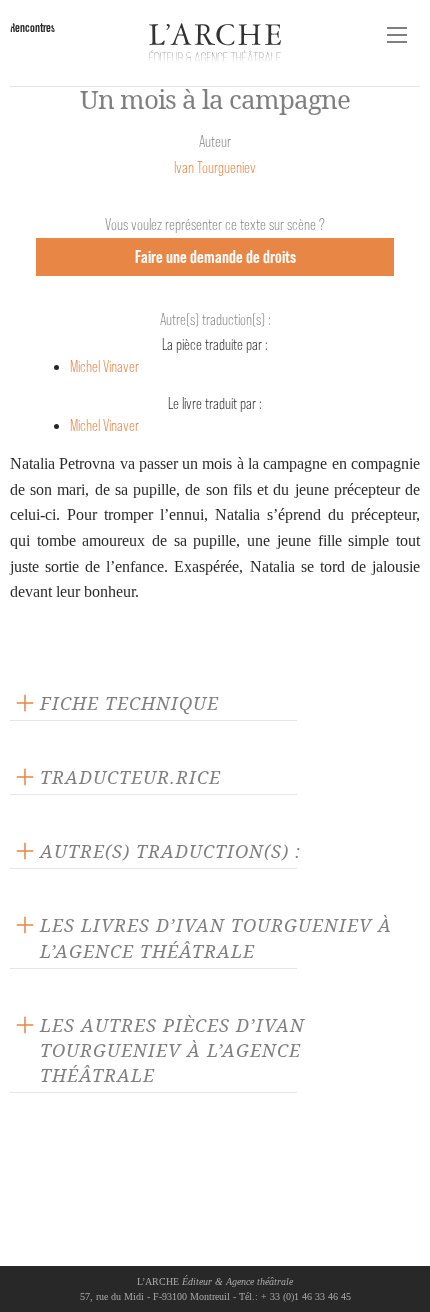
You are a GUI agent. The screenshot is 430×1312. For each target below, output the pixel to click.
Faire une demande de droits (215, 256)
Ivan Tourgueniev (215, 167)
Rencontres (32, 27)
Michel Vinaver (104, 366)
